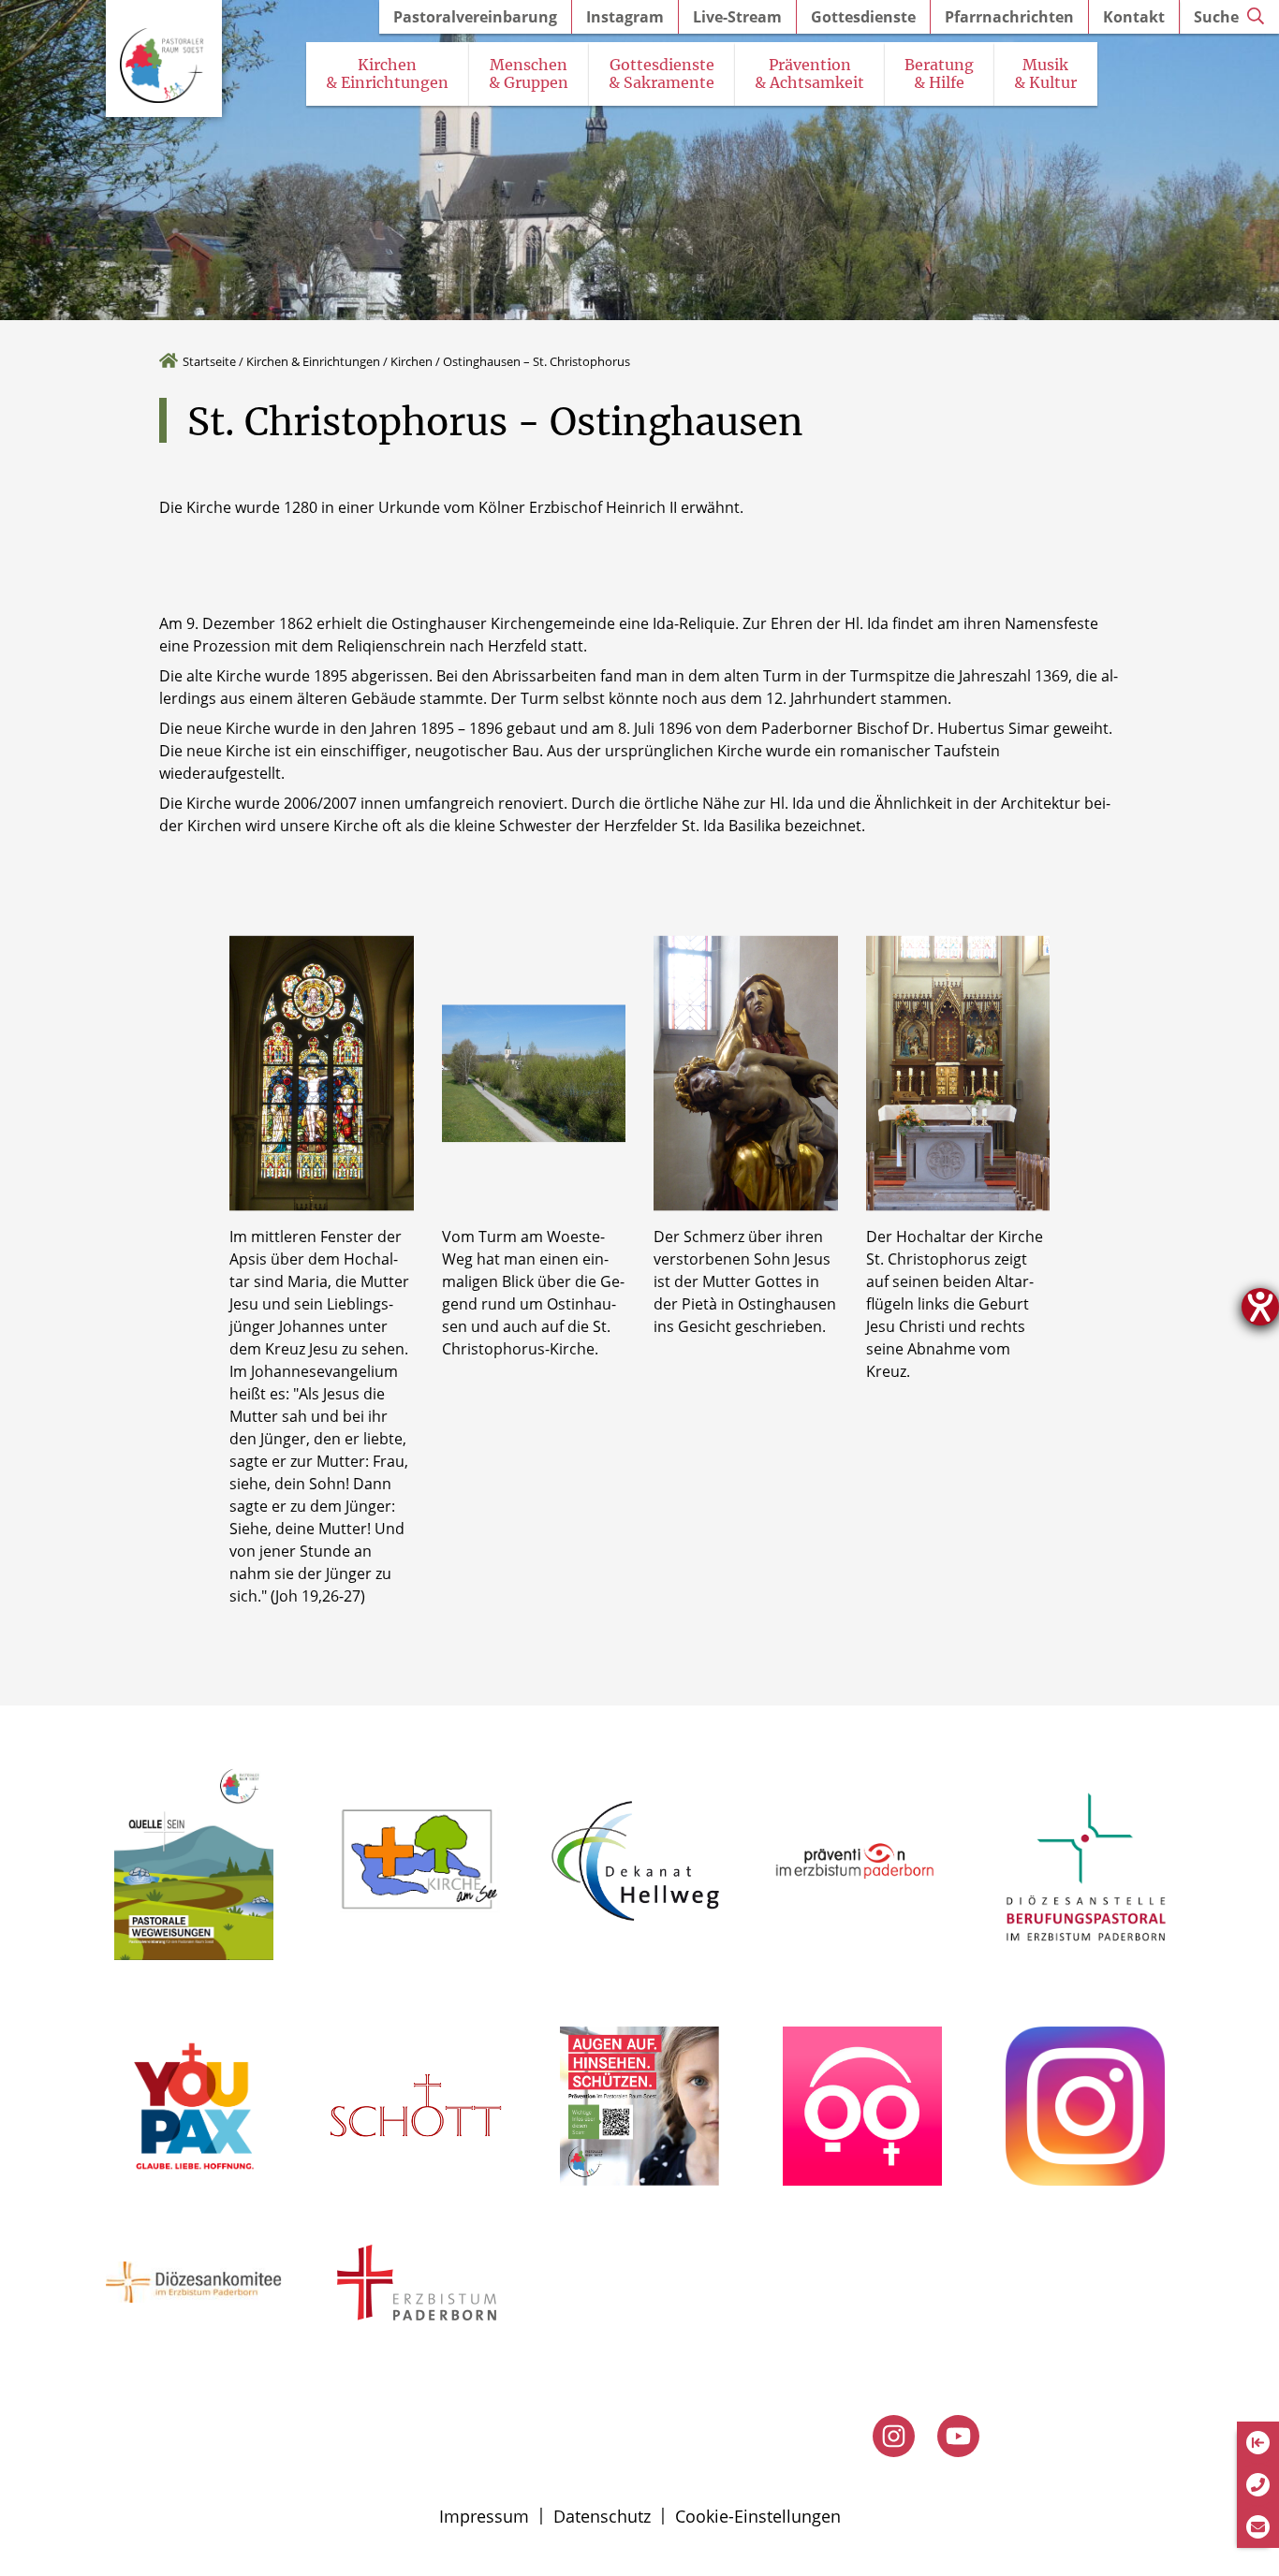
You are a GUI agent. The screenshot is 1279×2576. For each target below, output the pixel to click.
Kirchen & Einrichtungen (313, 361)
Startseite (209, 361)
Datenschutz (602, 2516)
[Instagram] (894, 2436)
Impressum (484, 2516)
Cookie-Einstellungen (758, 2516)
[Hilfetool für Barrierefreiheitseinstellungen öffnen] (1260, 1307)
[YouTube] (958, 2436)
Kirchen (412, 361)
